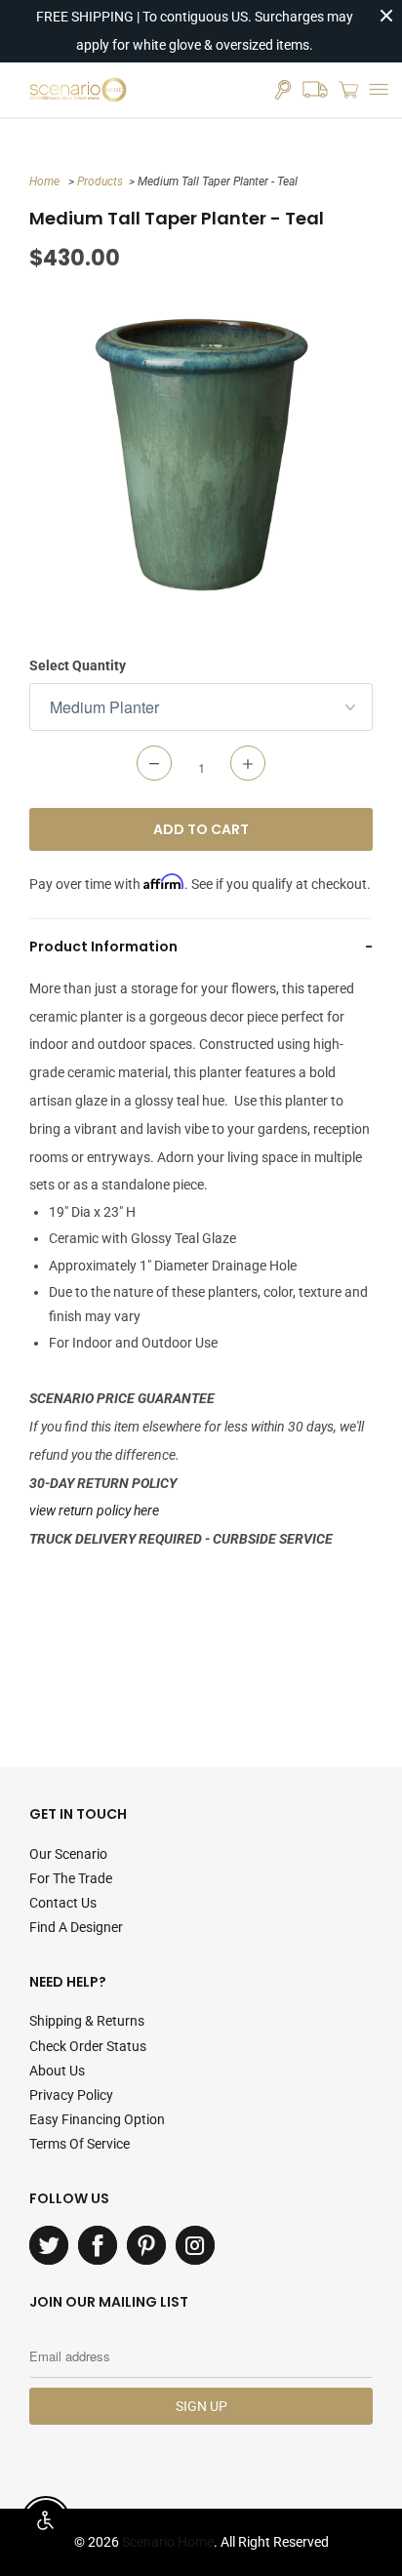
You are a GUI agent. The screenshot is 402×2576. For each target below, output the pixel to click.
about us (57, 2071)
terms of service (80, 2144)
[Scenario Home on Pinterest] (146, 2245)
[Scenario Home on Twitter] (49, 2245)
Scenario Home (168, 2542)
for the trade (71, 1878)
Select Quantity (78, 665)
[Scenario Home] (78, 90)
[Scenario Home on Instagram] (195, 2245)
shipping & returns (87, 2021)
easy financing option (97, 2119)
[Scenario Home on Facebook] (98, 2245)
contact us (63, 1903)
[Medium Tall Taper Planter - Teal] (201, 455)
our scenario (68, 1854)
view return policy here (94, 1510)
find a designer (76, 1927)
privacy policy (71, 2095)
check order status (88, 2046)
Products (100, 181)
